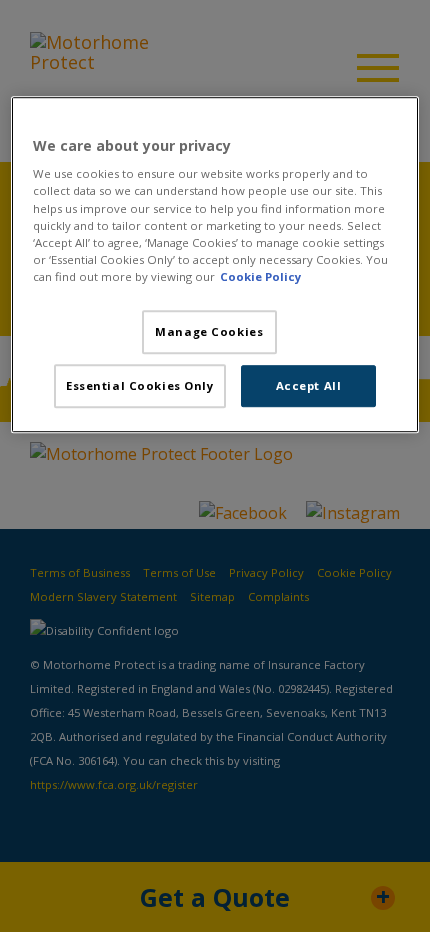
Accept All (309, 385)
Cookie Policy (260, 276)
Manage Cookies (209, 331)
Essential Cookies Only (140, 385)
